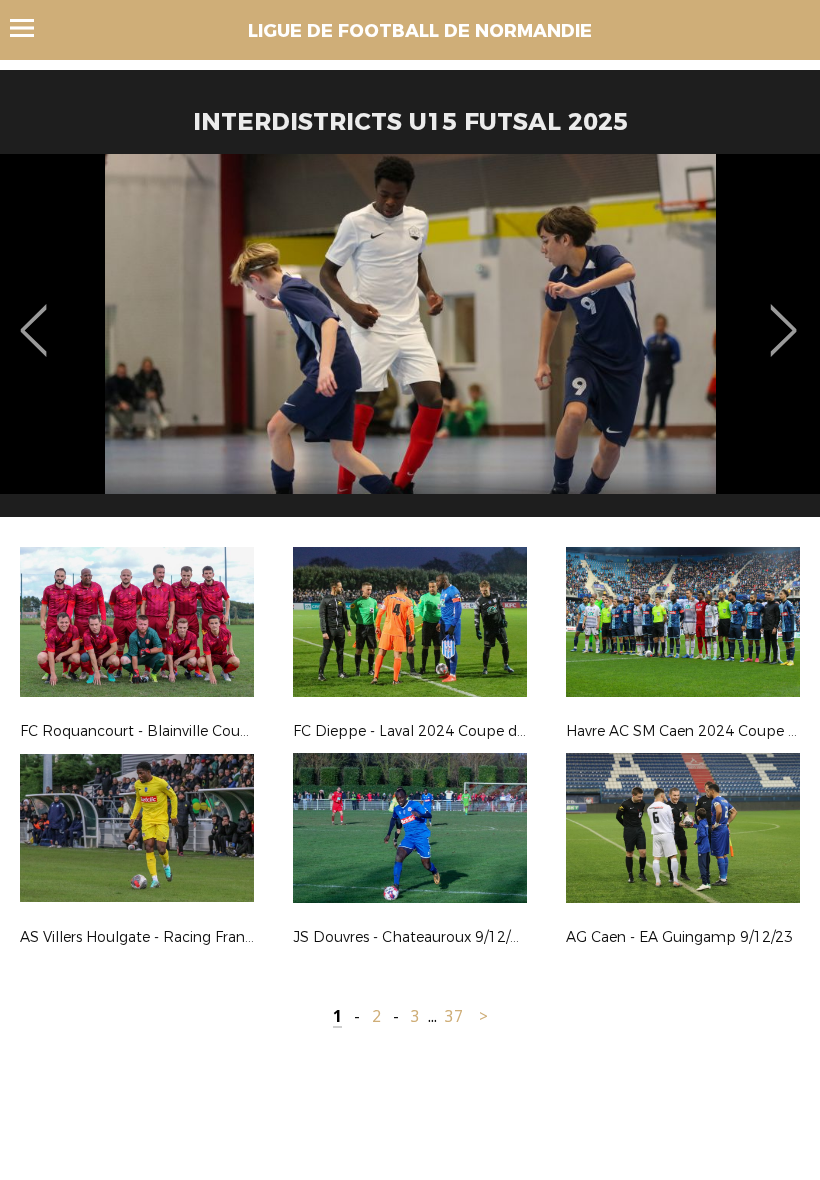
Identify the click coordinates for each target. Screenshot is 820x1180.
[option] (410, 343)
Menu (31, 28)
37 (454, 1016)
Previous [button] (33, 316)
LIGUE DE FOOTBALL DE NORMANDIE (420, 31)
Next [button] (783, 316)
